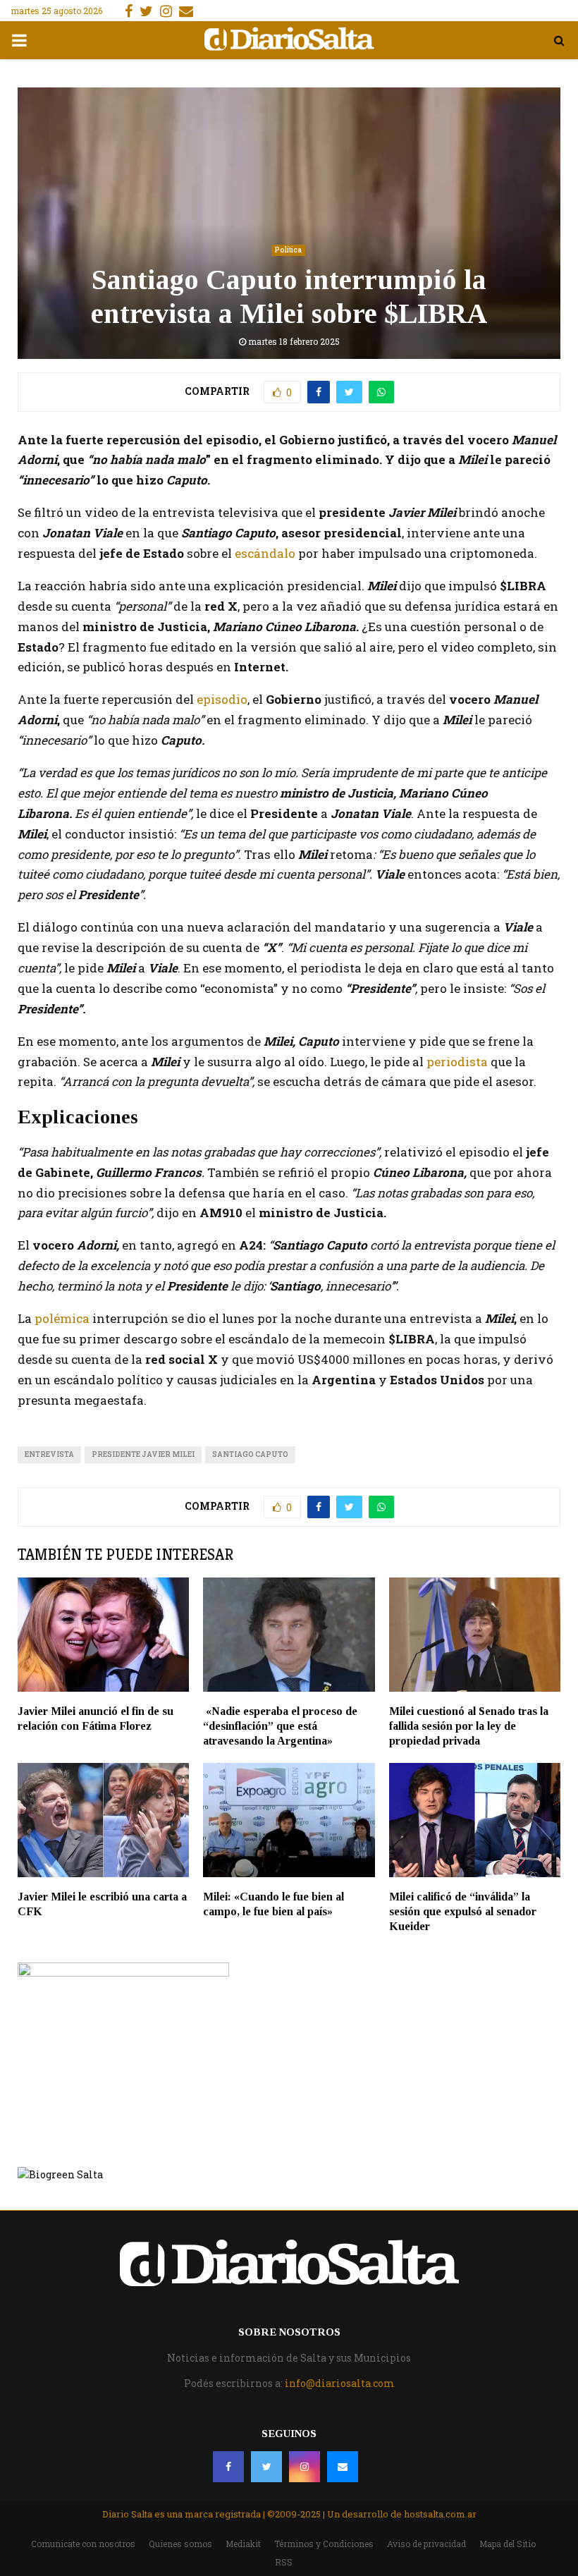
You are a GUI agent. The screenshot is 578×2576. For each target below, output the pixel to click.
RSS (284, 2562)
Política (288, 250)
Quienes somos (180, 2544)
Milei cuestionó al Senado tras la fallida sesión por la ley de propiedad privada (469, 1726)
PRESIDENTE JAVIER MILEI (143, 1454)
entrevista (49, 1454)
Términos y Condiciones (324, 2544)
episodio (221, 699)
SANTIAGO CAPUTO (250, 1454)
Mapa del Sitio (508, 2544)
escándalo (265, 553)
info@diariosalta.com (340, 2383)
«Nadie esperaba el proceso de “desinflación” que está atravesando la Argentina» (280, 1726)
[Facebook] (228, 2467)
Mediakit (243, 2544)
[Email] (343, 2467)
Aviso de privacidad (426, 2544)
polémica (62, 1318)
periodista (457, 1062)
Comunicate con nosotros (83, 2544)
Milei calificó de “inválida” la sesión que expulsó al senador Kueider (463, 1911)
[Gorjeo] (266, 2467)
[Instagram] (305, 2467)
